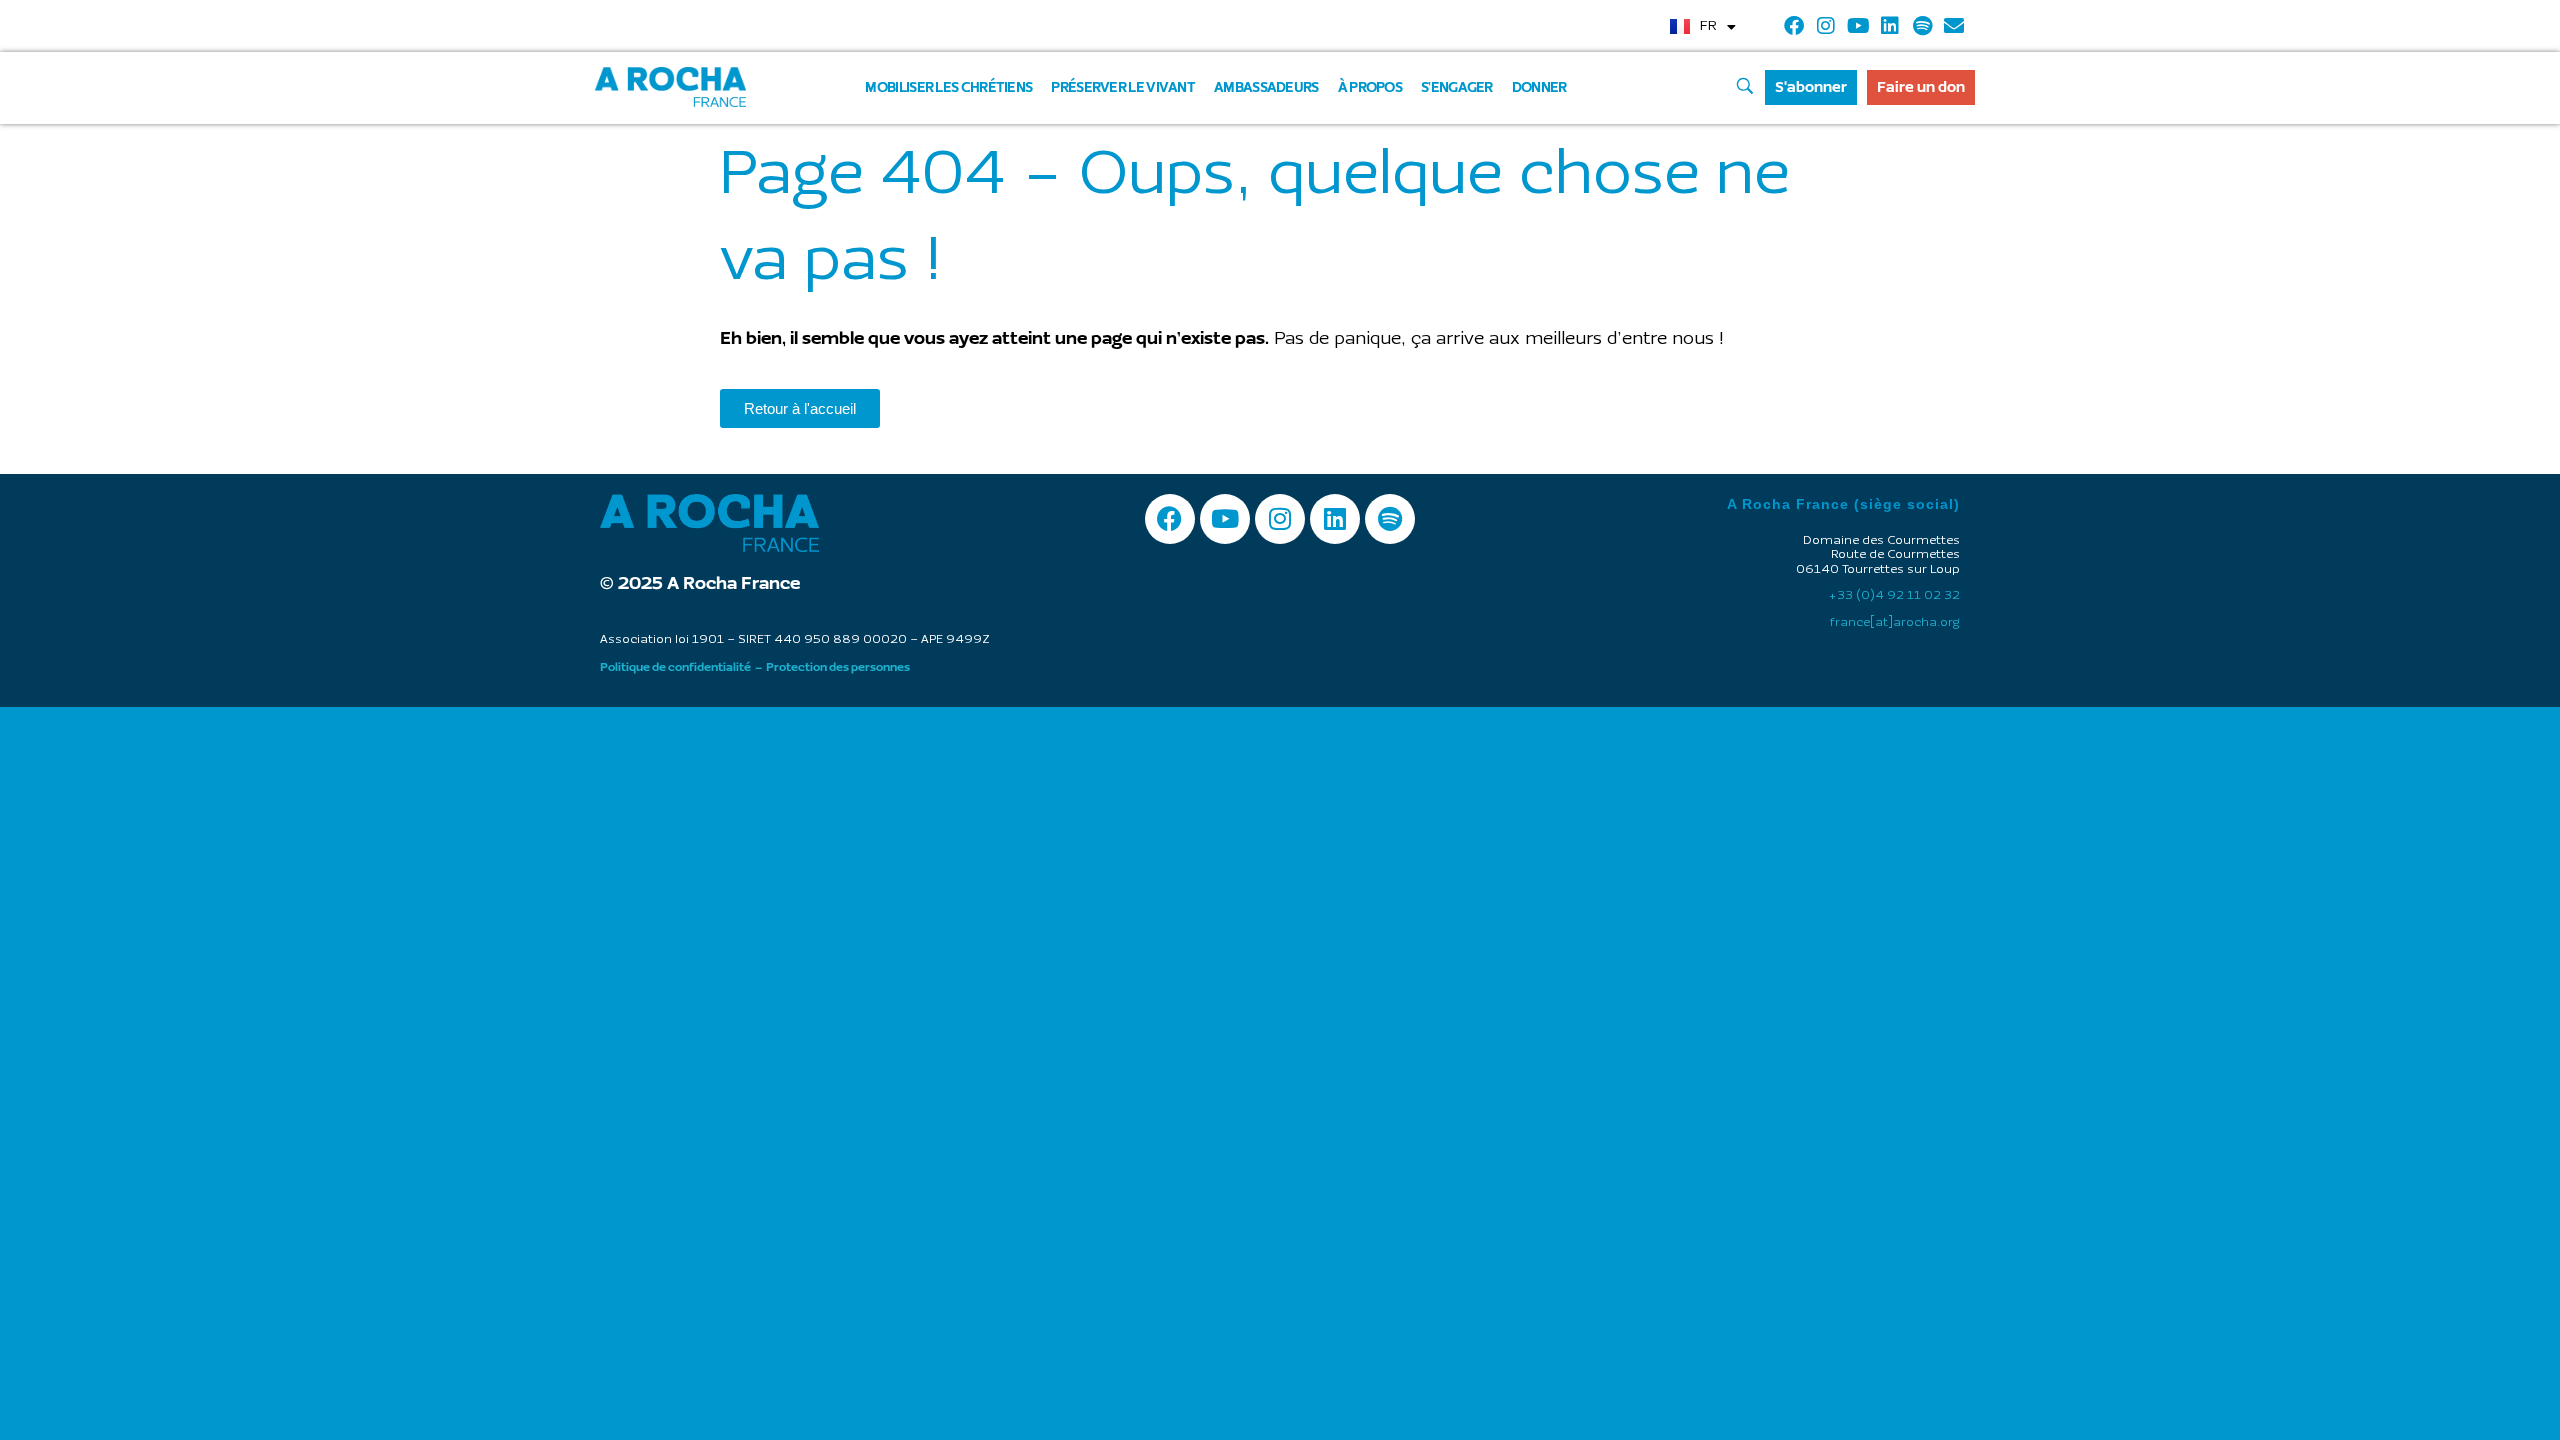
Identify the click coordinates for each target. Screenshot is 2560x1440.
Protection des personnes (838, 667)
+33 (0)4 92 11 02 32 (1894, 595)
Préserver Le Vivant (1123, 87)
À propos (1370, 87)
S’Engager (1457, 87)
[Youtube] (1858, 26)
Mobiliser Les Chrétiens (948, 87)
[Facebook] (1794, 26)
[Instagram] (1826, 26)
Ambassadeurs (1266, 87)
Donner (1539, 87)
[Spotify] (1922, 26)
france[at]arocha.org (1895, 622)
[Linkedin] (1890, 26)
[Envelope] (1954, 26)
